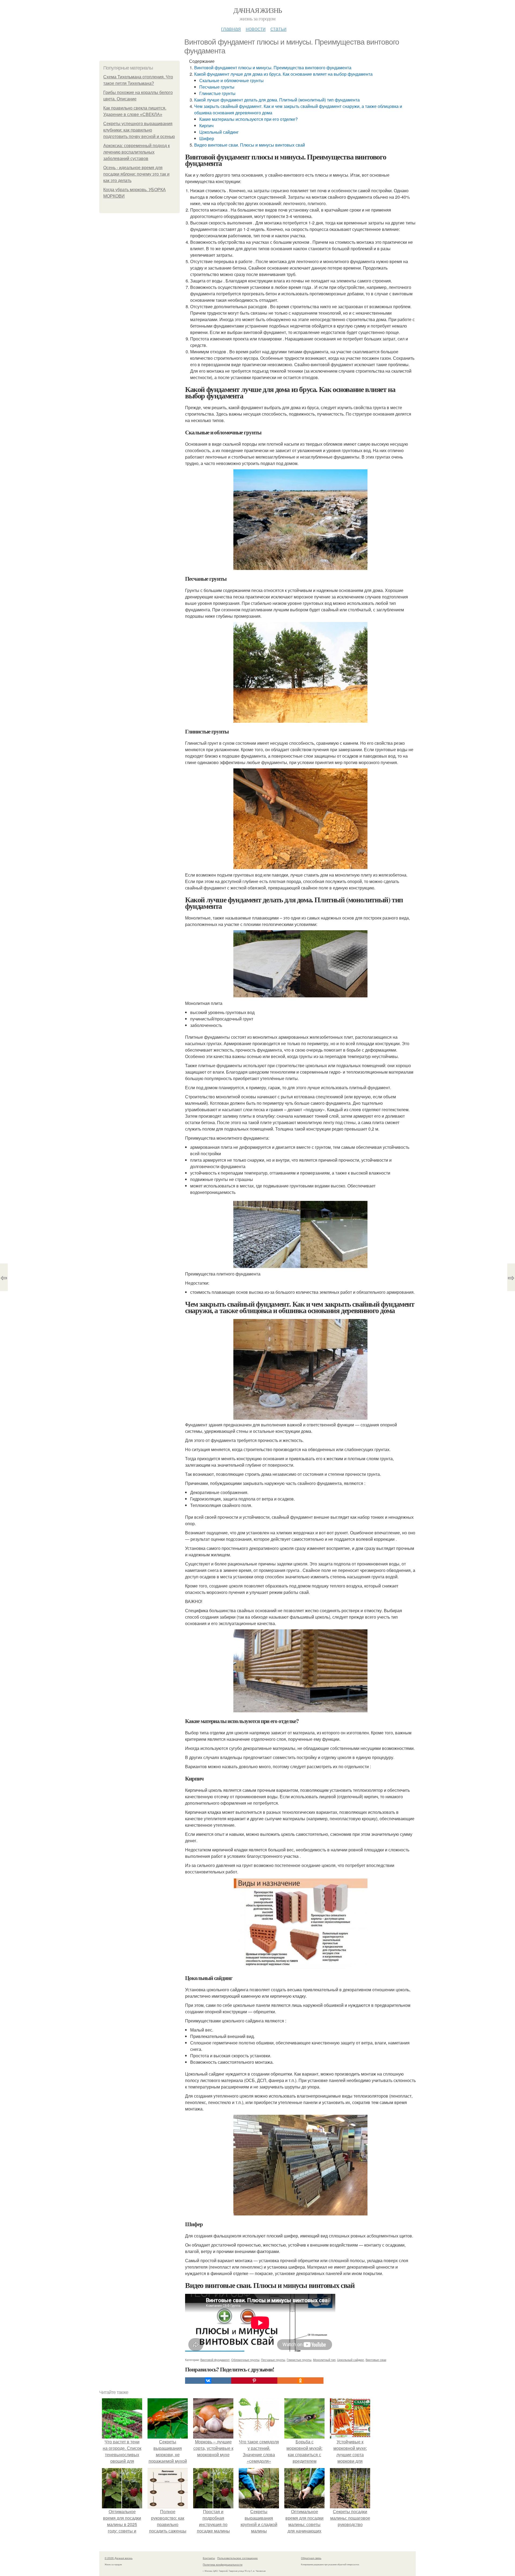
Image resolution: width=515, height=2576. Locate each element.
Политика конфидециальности (223, 2564)
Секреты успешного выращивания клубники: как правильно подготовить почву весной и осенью (139, 130)
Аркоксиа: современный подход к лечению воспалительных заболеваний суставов (137, 152)
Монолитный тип (324, 2360)
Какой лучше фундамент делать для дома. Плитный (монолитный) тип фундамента (277, 100)
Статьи (278, 28)
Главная (231, 28)
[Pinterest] (254, 2381)
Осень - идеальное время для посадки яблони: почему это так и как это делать (136, 174)
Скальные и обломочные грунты (231, 80)
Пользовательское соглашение (238, 2558)
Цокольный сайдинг (219, 132)
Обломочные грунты (245, 2360)
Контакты (209, 2558)
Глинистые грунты (217, 93)
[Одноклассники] (300, 2381)
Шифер (207, 138)
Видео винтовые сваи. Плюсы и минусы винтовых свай (250, 145)
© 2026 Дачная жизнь (119, 2558)
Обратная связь (311, 2558)
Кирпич (206, 126)
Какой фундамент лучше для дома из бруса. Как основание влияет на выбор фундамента (283, 74)
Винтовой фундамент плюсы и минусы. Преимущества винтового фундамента (273, 68)
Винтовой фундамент (215, 2360)
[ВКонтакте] (208, 2381)
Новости (256, 28)
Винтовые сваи (376, 2360)
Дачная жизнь (258, 10)
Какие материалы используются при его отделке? (249, 119)
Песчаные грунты (217, 87)
